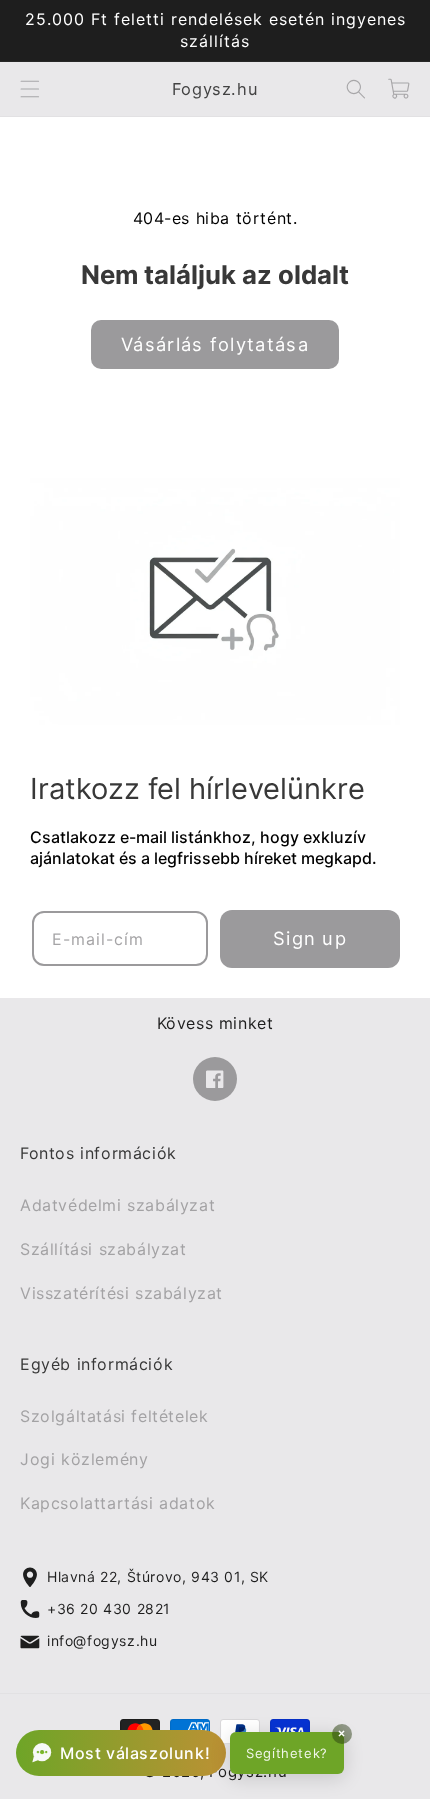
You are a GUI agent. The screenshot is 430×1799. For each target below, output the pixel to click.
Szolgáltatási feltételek (114, 1416)
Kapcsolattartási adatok (118, 1504)
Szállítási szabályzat (103, 1249)
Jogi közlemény (84, 1460)
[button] (30, 89)
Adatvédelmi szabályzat (117, 1206)
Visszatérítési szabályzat (121, 1293)
